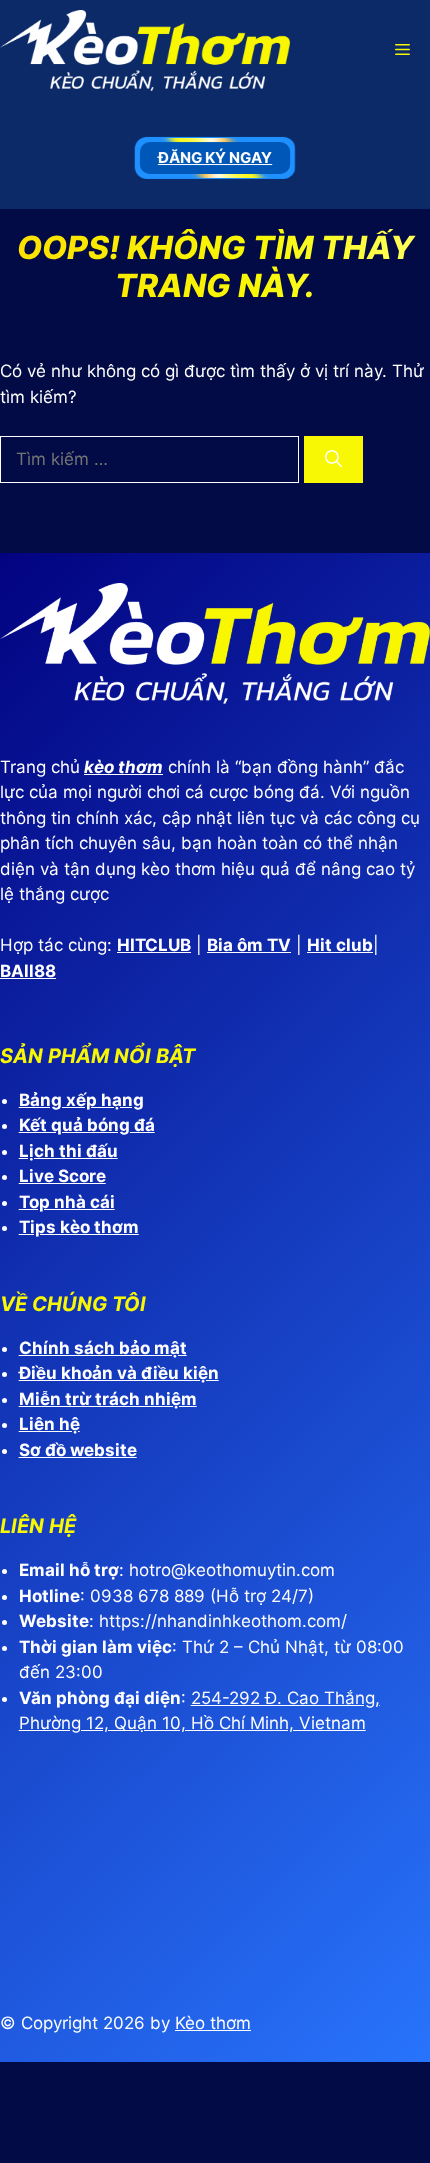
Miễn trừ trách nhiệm (108, 1399)
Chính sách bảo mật (103, 1348)
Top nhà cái (67, 1202)
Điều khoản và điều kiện (119, 1373)
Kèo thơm (213, 2023)
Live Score (62, 1176)
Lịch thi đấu (68, 1151)
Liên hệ (49, 1424)
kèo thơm (123, 767)
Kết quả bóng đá (87, 1125)
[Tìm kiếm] (333, 460)
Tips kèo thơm (79, 1227)
